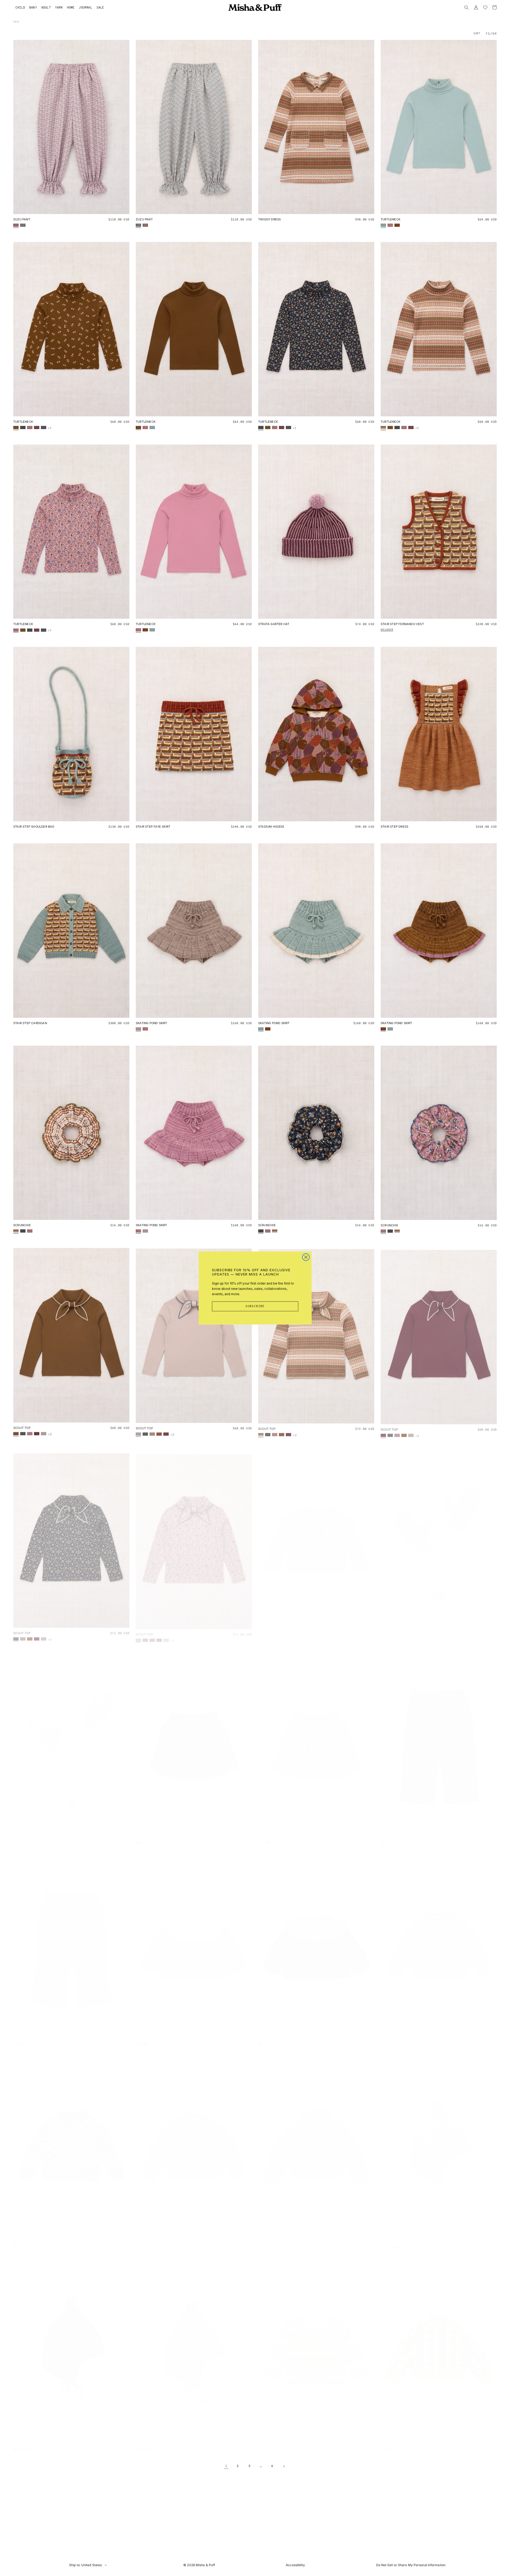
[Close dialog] (306, 1257)
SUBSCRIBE (255, 1306)
